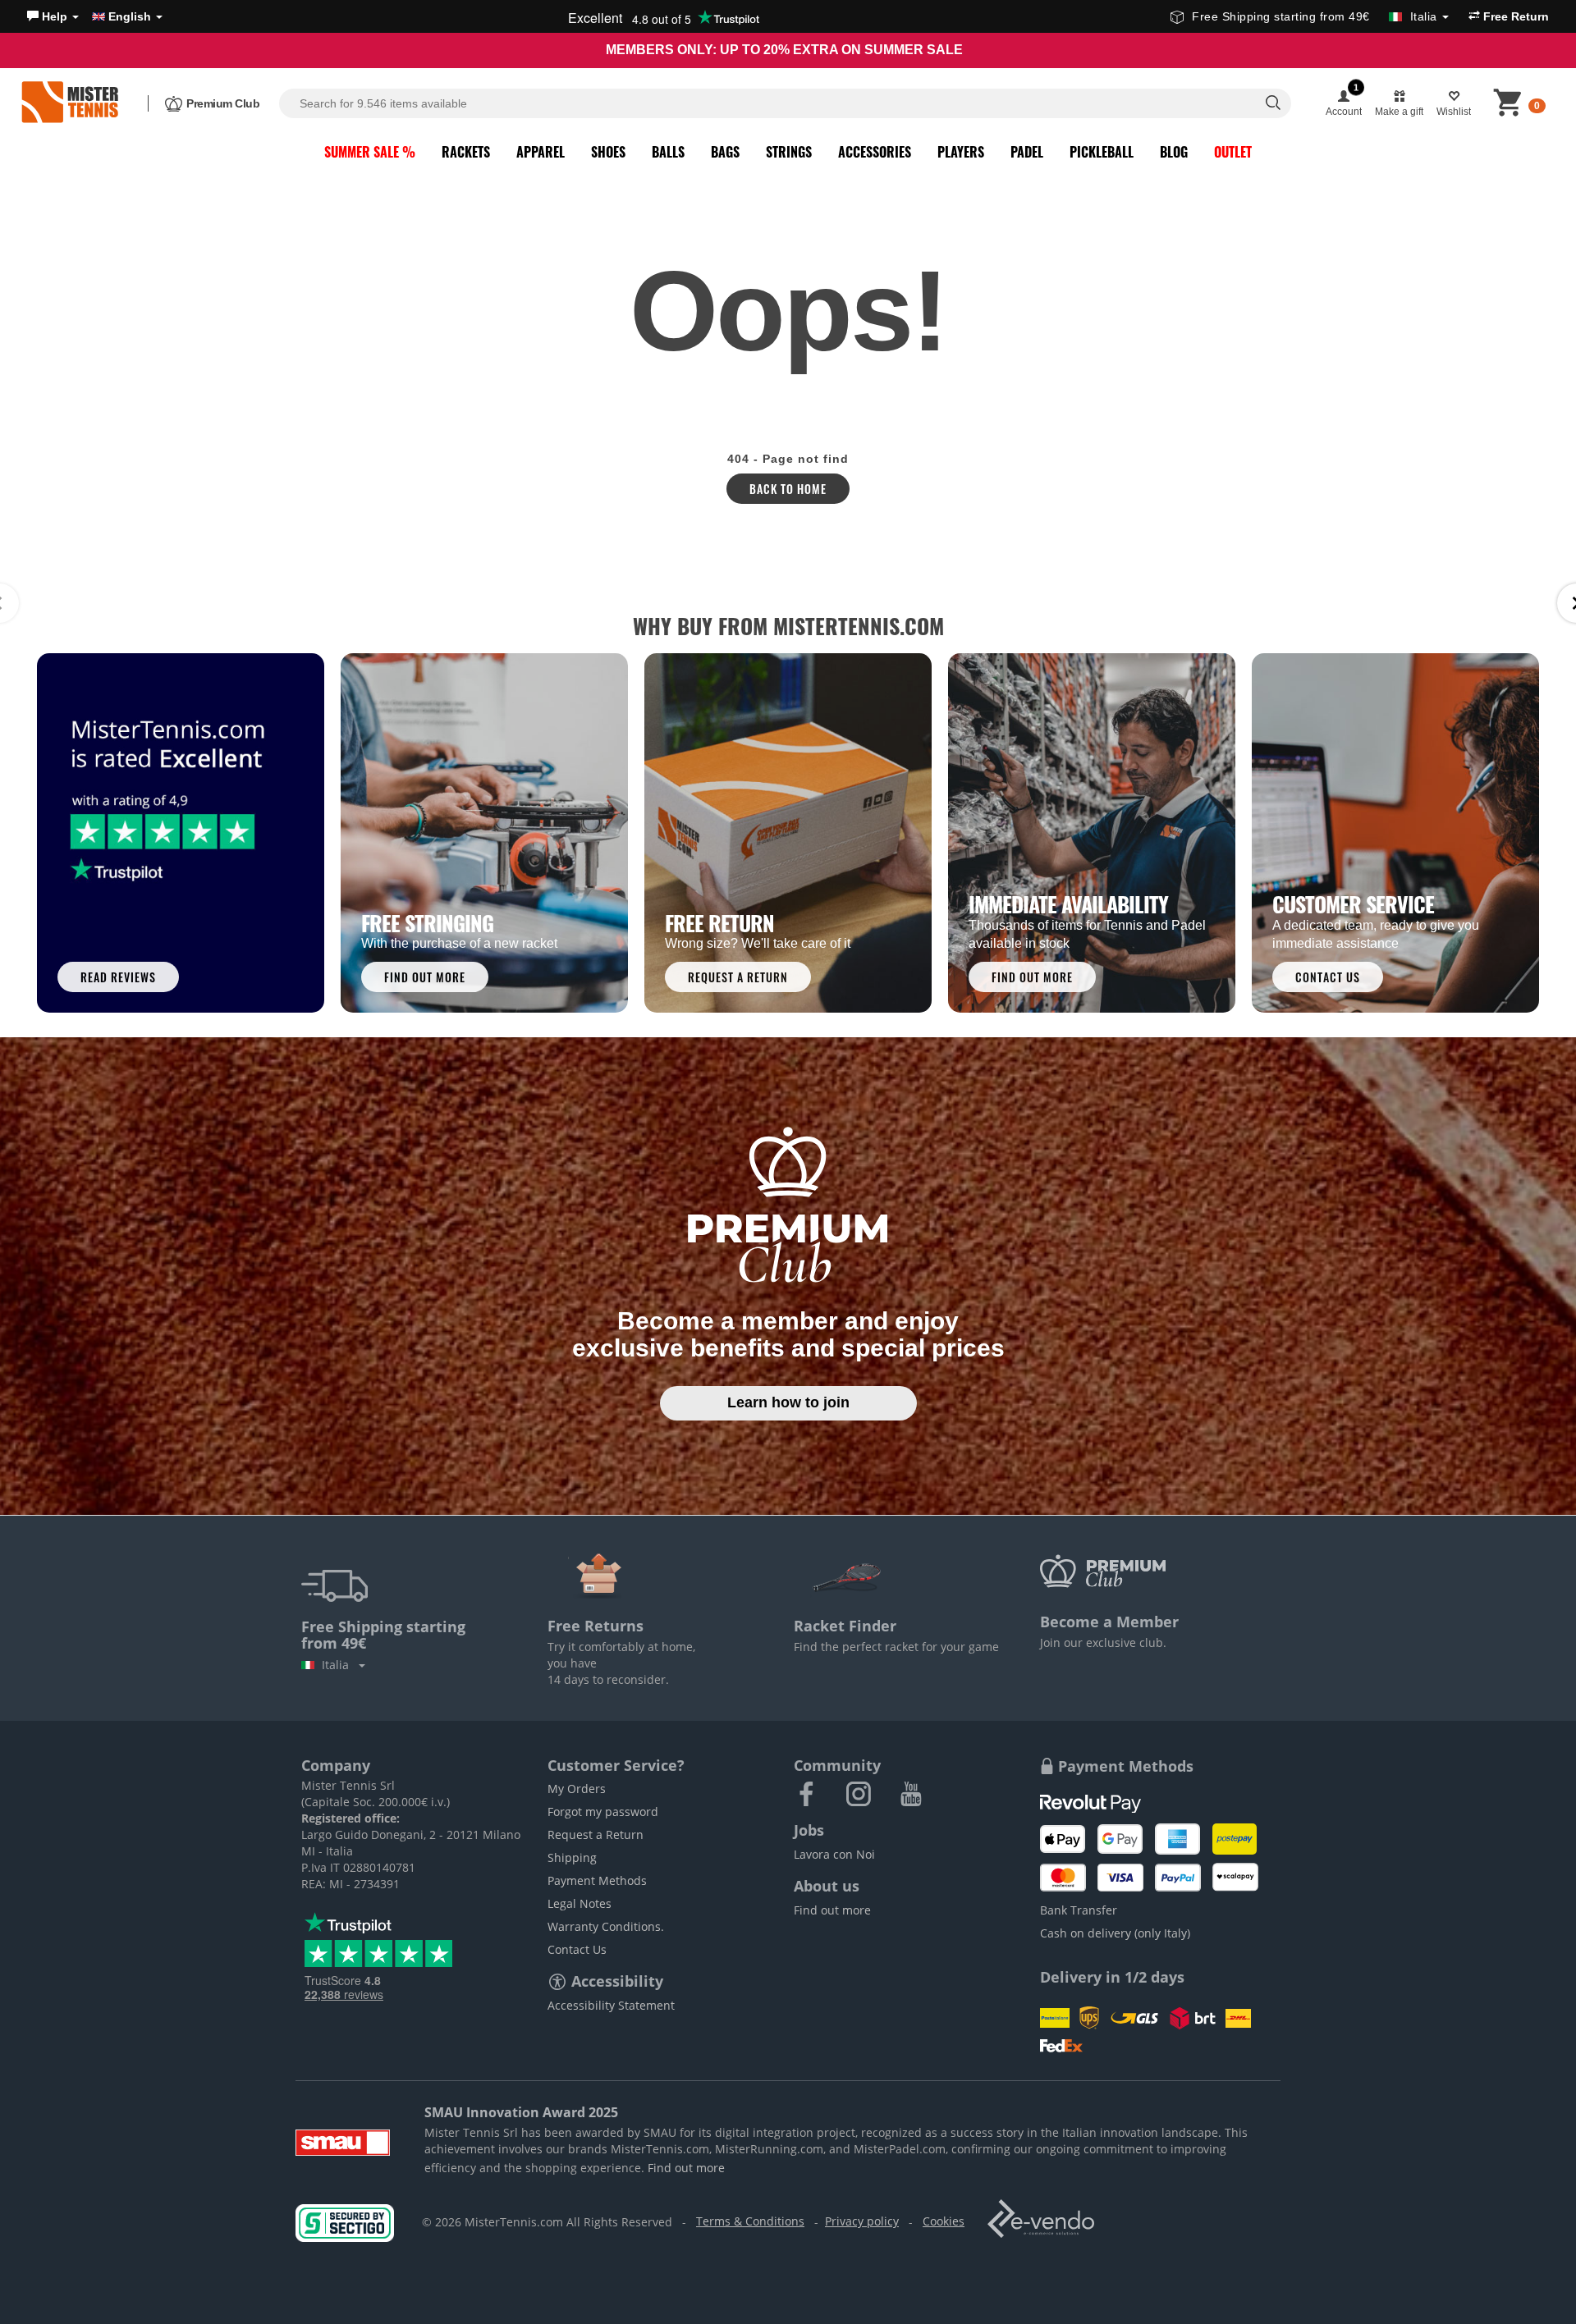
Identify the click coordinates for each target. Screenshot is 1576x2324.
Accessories (875, 152)
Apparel (541, 152)
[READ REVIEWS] (181, 832)
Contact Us (577, 1949)
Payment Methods (597, 1880)
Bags (725, 152)
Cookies (944, 2221)
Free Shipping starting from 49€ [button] (1315, 16)
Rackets (466, 152)
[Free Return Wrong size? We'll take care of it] (788, 832)
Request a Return (596, 1834)
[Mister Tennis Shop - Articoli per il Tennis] (70, 103)
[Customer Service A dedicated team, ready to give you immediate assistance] (1395, 832)
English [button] (130, 16)
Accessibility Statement (611, 2005)
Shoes (608, 152)
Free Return (1514, 16)
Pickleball (1102, 152)
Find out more (832, 1910)
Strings (789, 152)
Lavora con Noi (834, 1854)
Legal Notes (580, 1903)
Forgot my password (603, 1812)
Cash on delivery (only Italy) (1115, 1933)
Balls (668, 152)
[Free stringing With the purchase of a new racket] (484, 832)
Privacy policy (862, 2221)
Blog (1174, 152)
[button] (53, 16)
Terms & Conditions (750, 2221)
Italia (339, 1665)
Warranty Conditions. (606, 1926)
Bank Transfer (1079, 1910)
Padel (1027, 152)
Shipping (572, 1857)
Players (961, 152)
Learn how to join (788, 1402)
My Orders (577, 1789)
